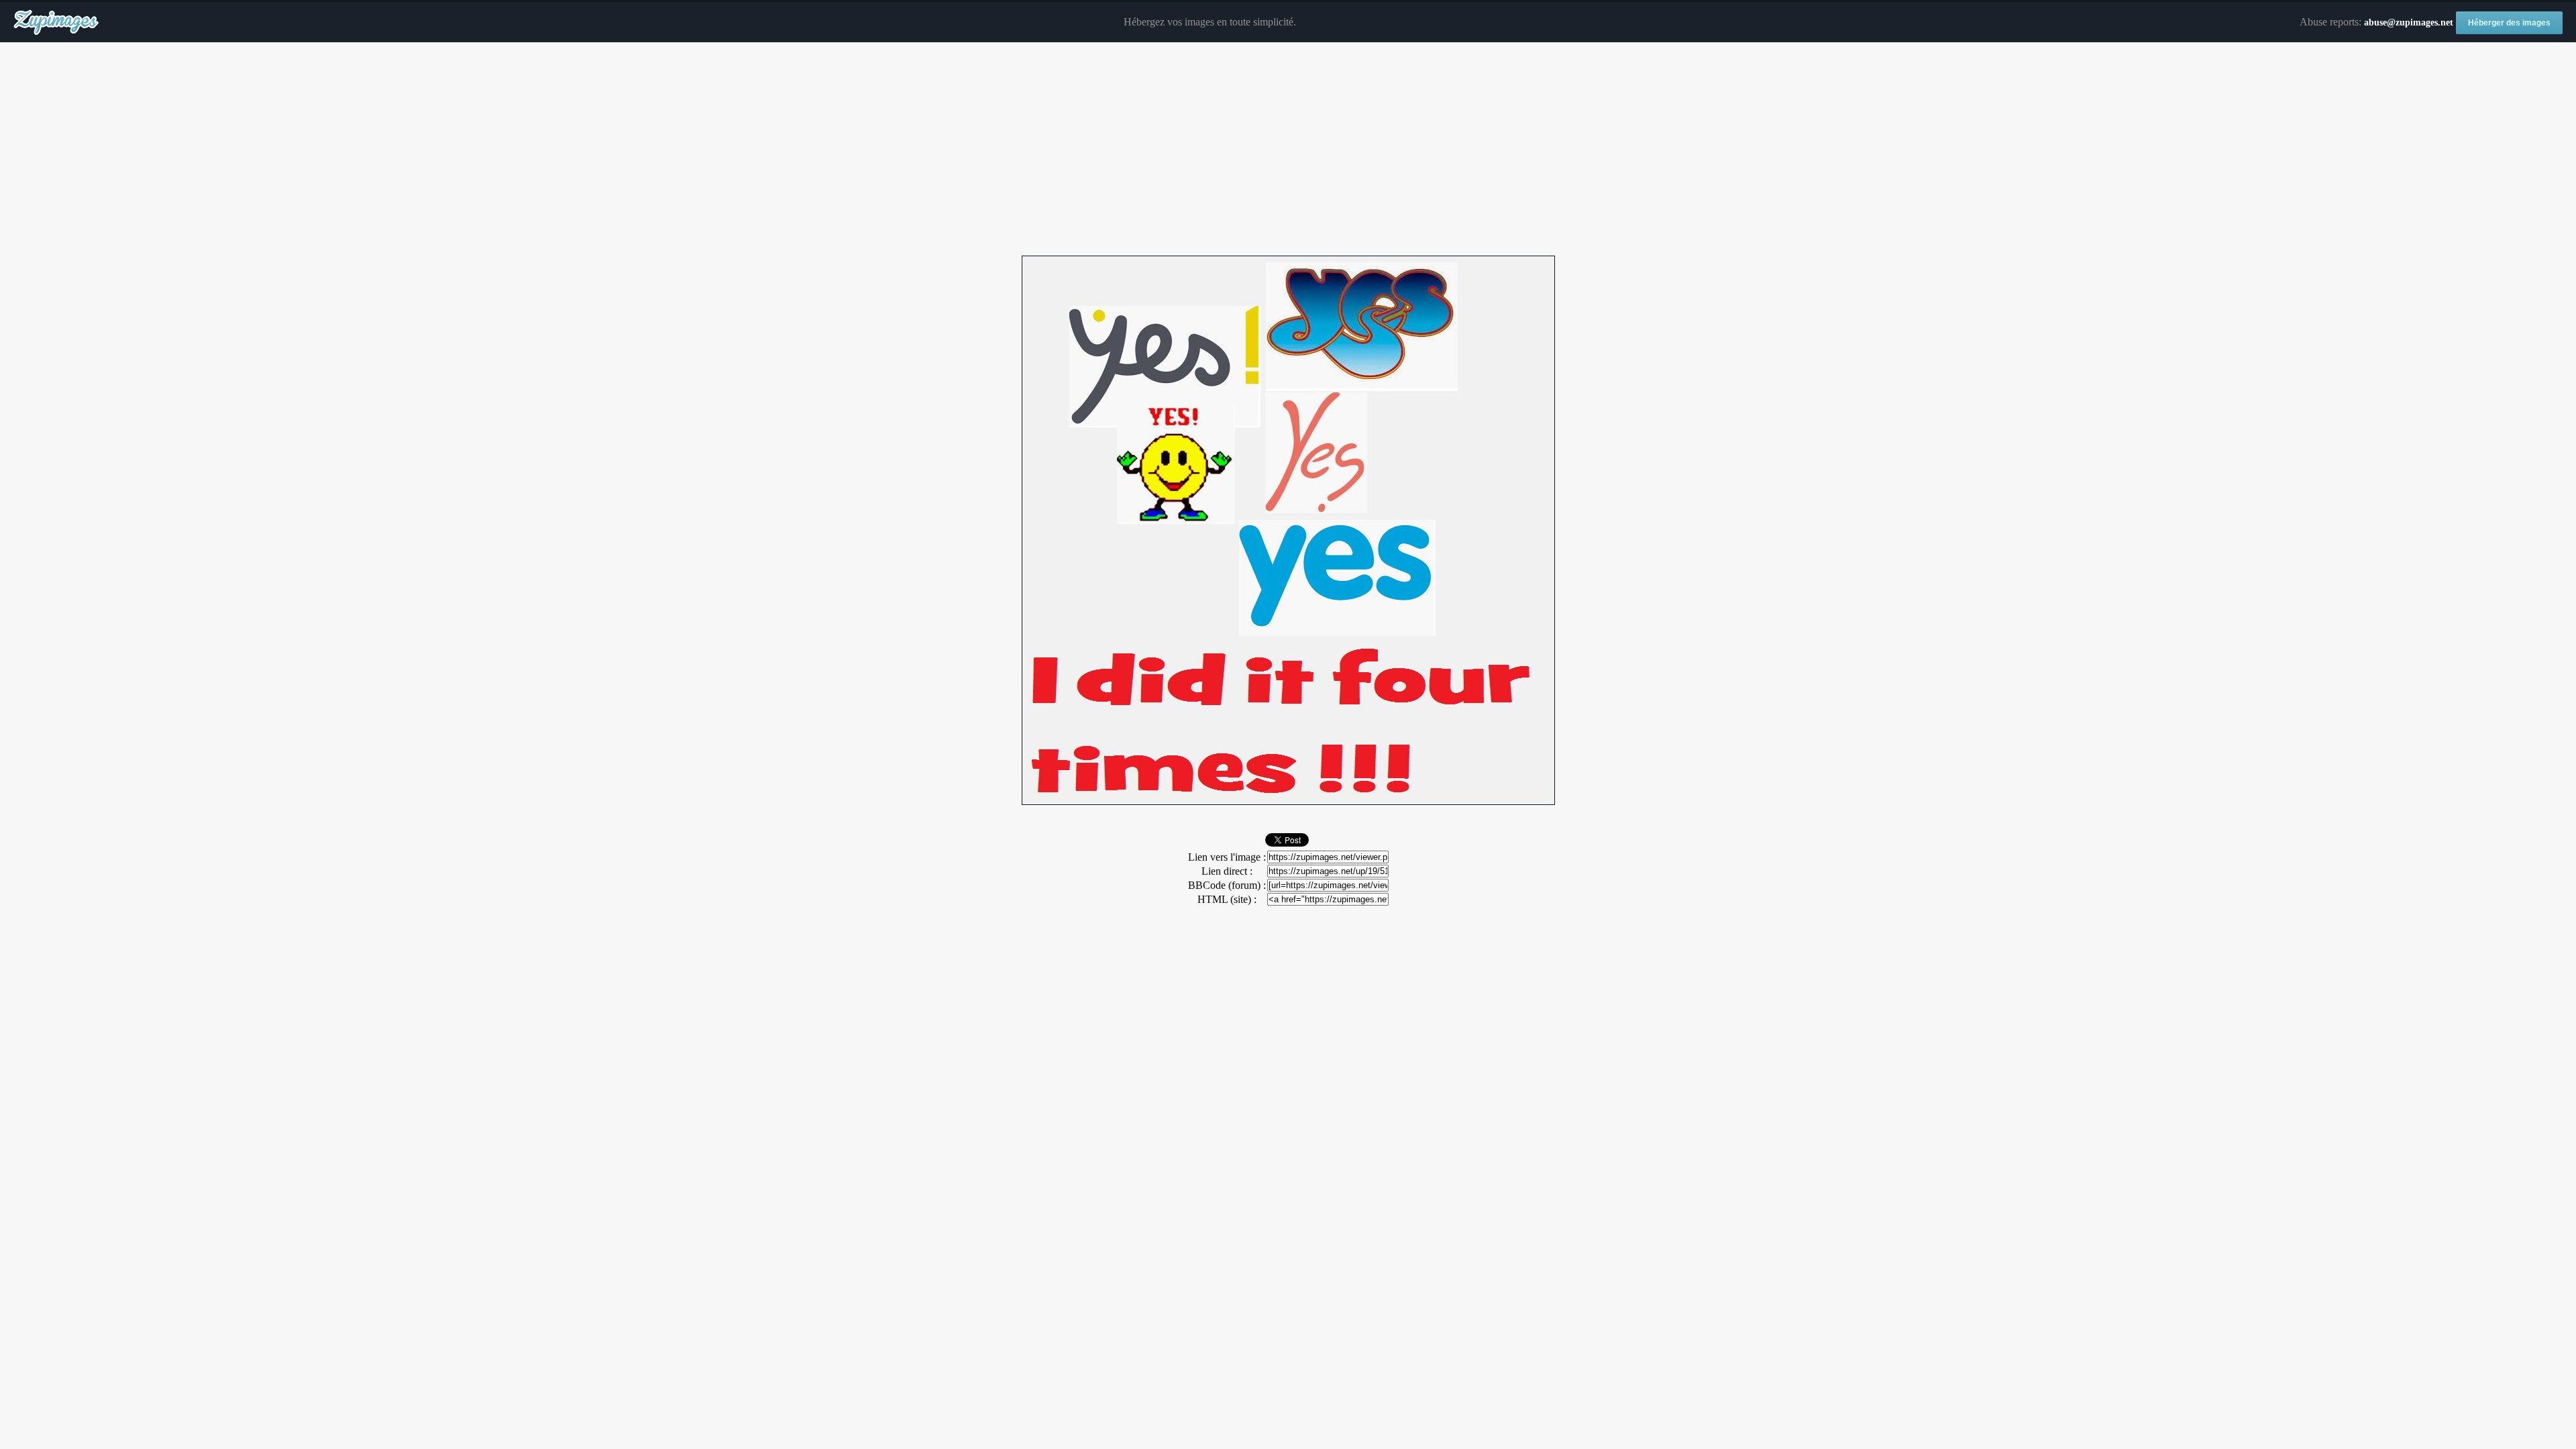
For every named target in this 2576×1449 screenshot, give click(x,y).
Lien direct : (1227, 871)
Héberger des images (2509, 23)
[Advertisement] (1288, 150)
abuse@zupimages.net (2409, 22)
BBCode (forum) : (1227, 885)
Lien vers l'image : (1227, 857)
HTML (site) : (1227, 899)
